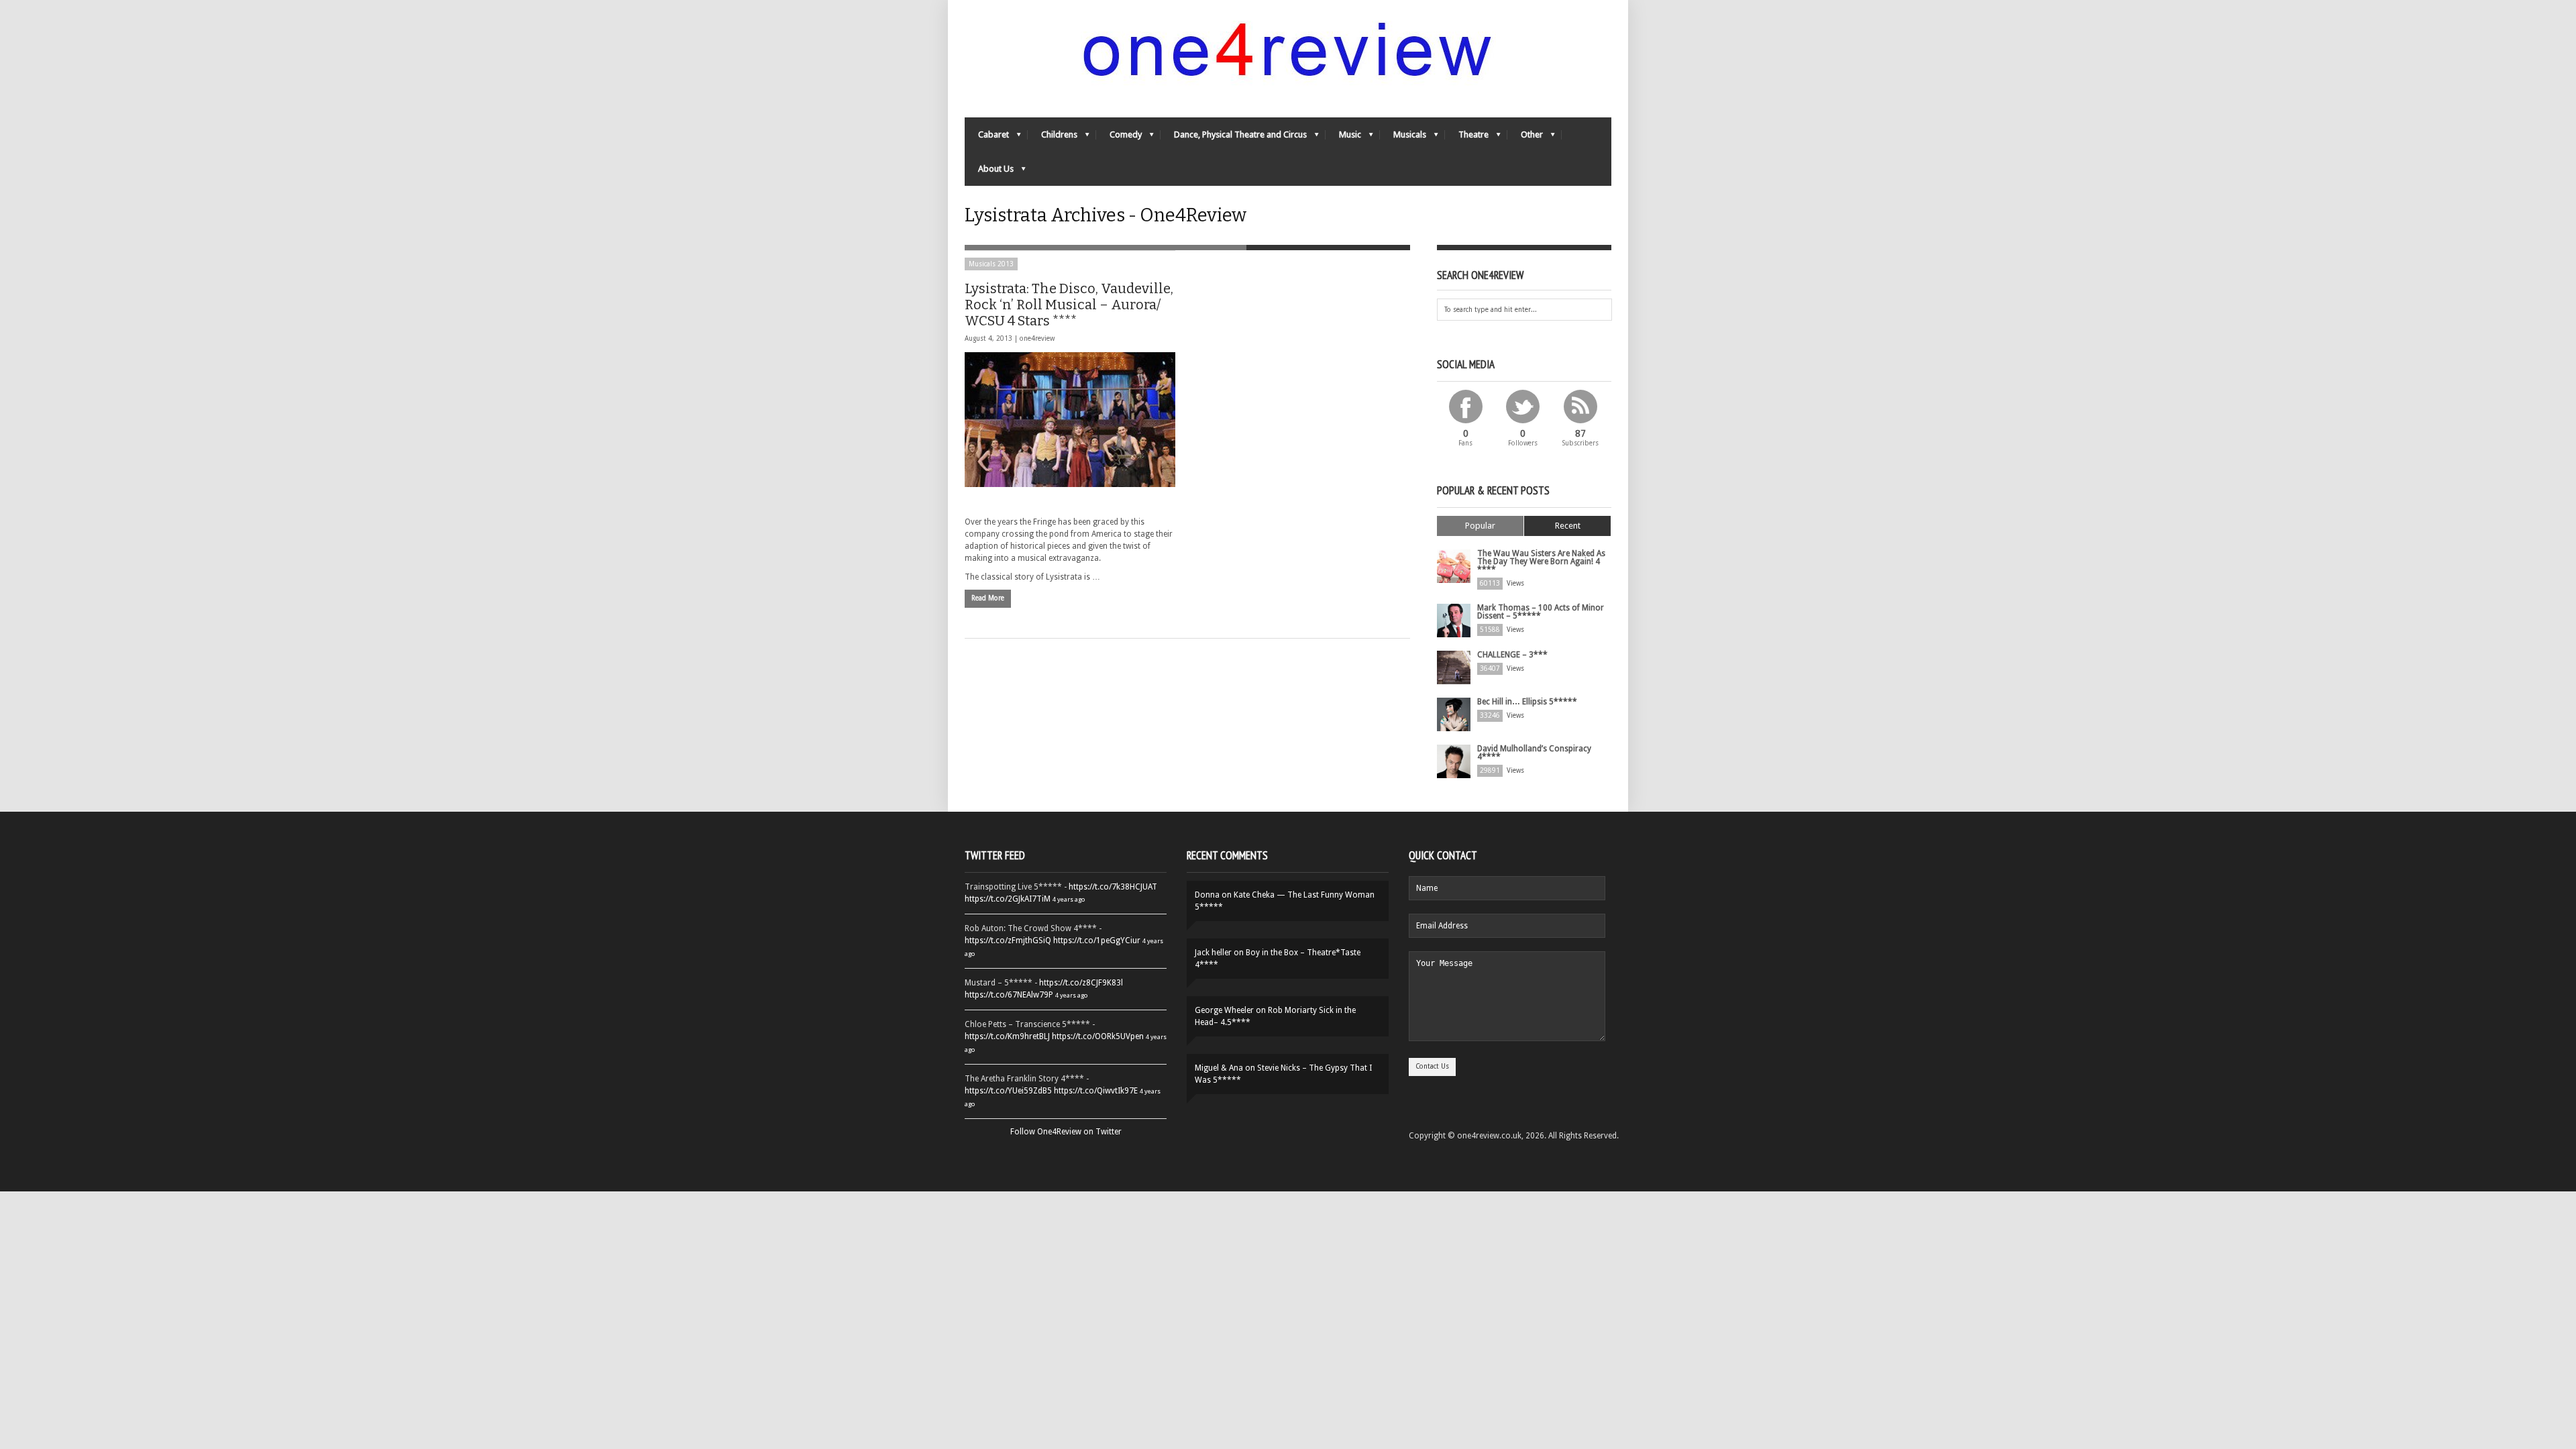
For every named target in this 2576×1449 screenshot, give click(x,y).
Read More (988, 598)
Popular (1480, 526)
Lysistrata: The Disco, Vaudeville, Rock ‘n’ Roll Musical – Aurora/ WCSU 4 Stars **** (1069, 305)
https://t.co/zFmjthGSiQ (1008, 941)
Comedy (1119, 138)
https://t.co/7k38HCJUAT (1113, 887)
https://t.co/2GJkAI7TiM (1008, 899)
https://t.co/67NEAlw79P (1009, 995)
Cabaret (987, 138)
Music (1343, 138)
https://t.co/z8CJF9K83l (1081, 983)
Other (1525, 138)
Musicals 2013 (991, 264)
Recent (1568, 526)
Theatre (1467, 138)
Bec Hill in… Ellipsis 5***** (1527, 702)
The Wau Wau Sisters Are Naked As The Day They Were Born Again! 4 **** (1541, 561)
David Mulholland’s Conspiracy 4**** (1534, 753)
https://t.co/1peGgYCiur (1097, 941)
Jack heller (1213, 953)
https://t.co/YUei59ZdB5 (1008, 1091)
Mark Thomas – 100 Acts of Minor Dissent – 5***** (1541, 612)
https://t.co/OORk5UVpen (1098, 1036)
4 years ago (1069, 899)
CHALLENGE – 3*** (1512, 655)
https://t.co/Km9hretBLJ (1007, 1036)
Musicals (1403, 138)
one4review (1037, 338)
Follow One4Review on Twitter (1066, 1132)
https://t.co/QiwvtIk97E (1096, 1091)
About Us (989, 172)
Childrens (1053, 138)
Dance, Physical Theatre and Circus (1234, 138)
